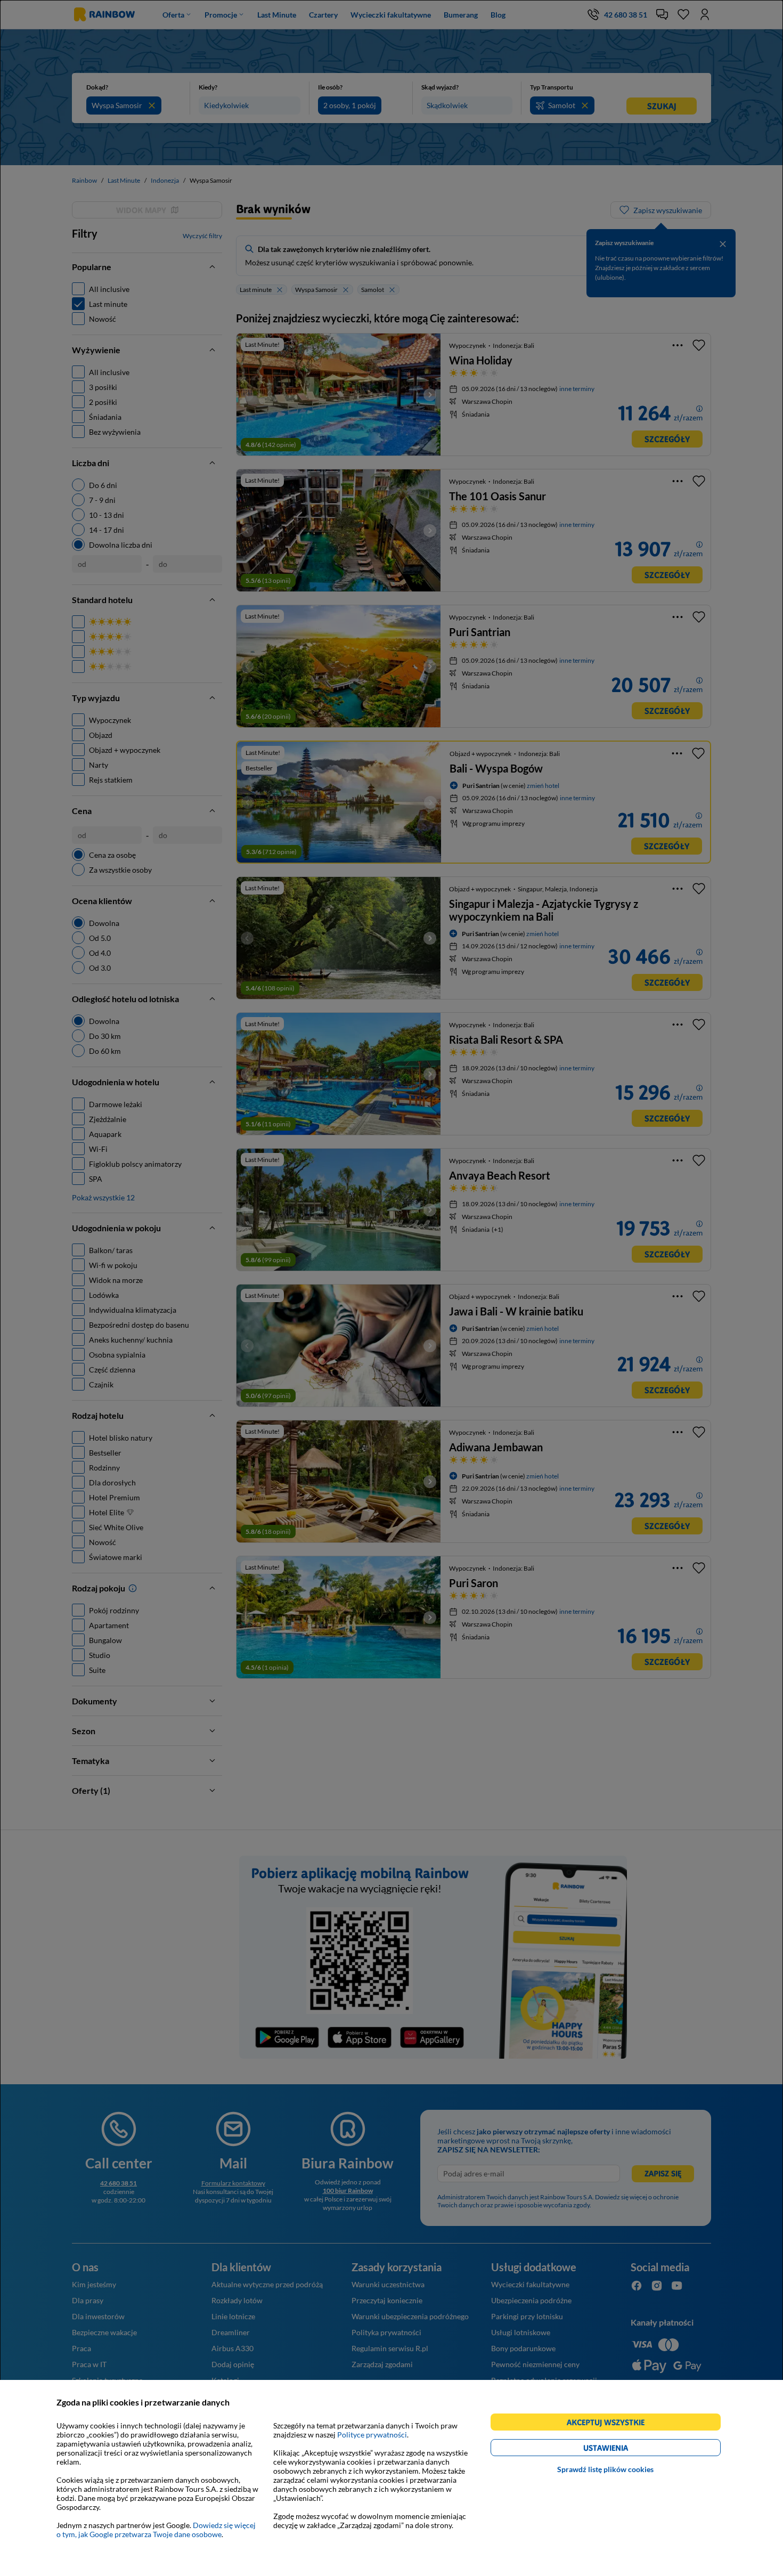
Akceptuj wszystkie (610, 2424)
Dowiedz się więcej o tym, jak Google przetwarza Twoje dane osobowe (156, 2530)
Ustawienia (624, 2449)
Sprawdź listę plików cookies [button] (605, 2469)
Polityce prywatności (372, 2435)
